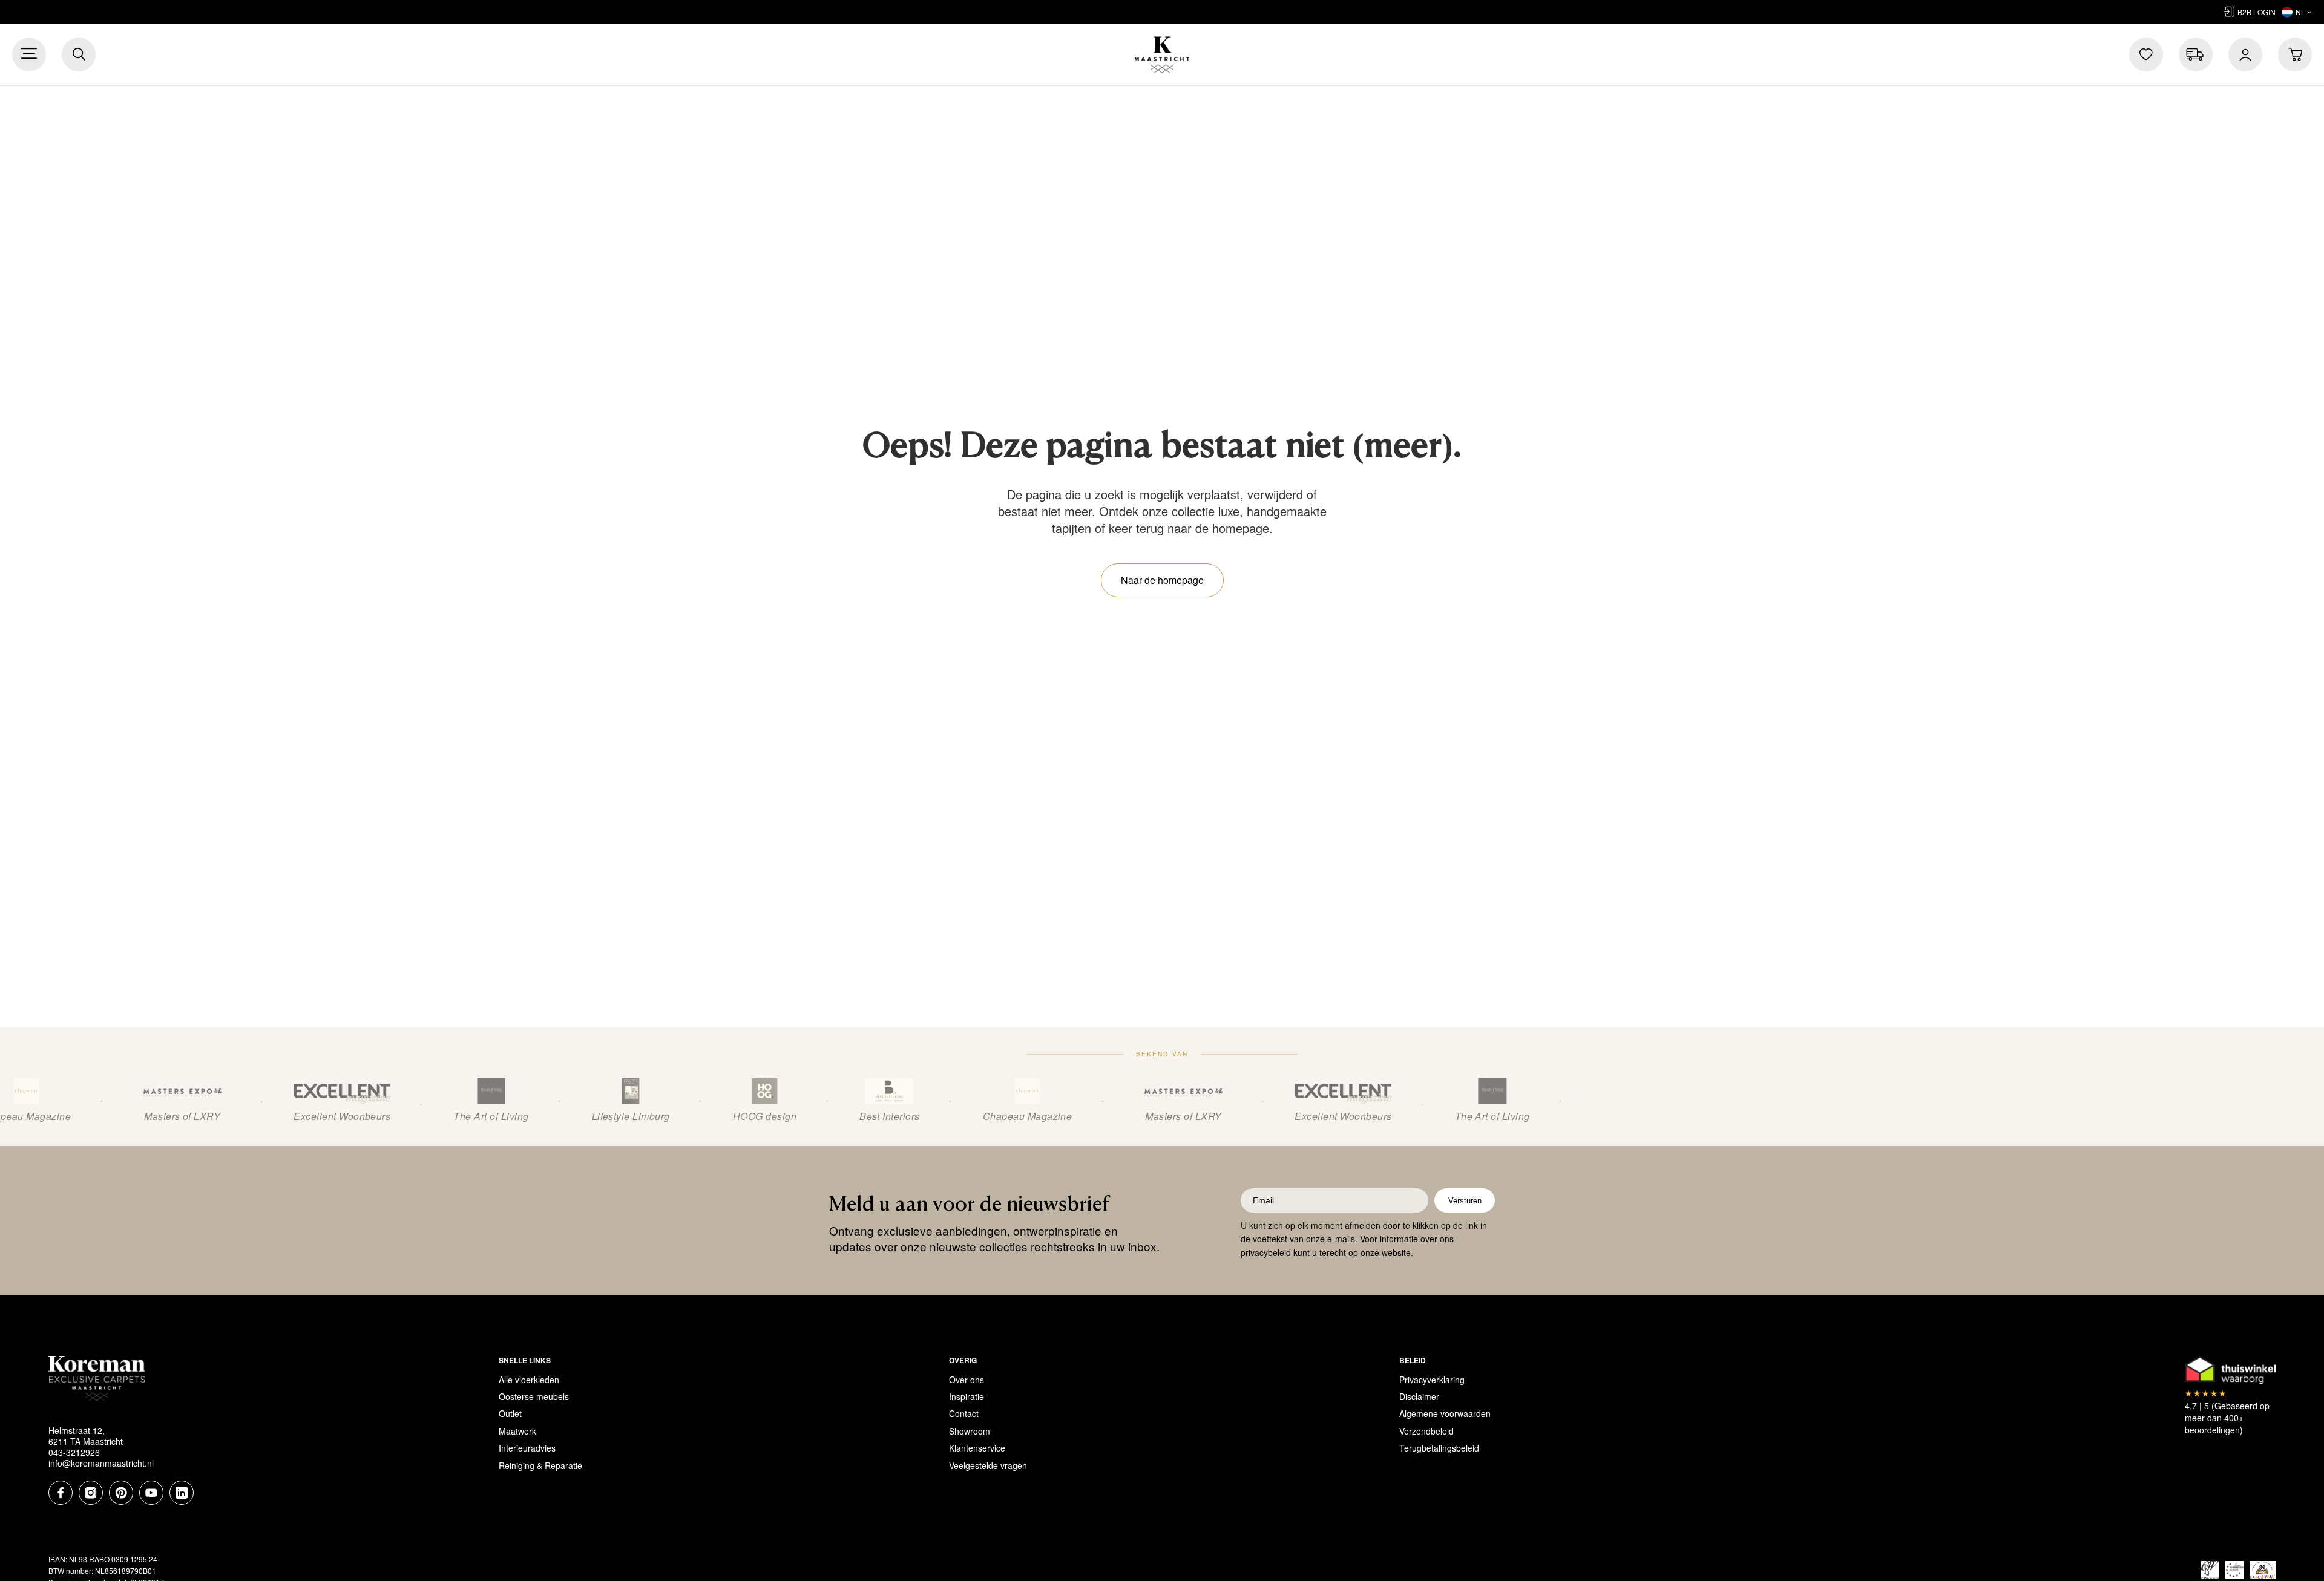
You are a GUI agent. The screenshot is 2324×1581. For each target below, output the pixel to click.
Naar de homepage (1162, 580)
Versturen (1465, 1201)
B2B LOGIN (2257, 12)
